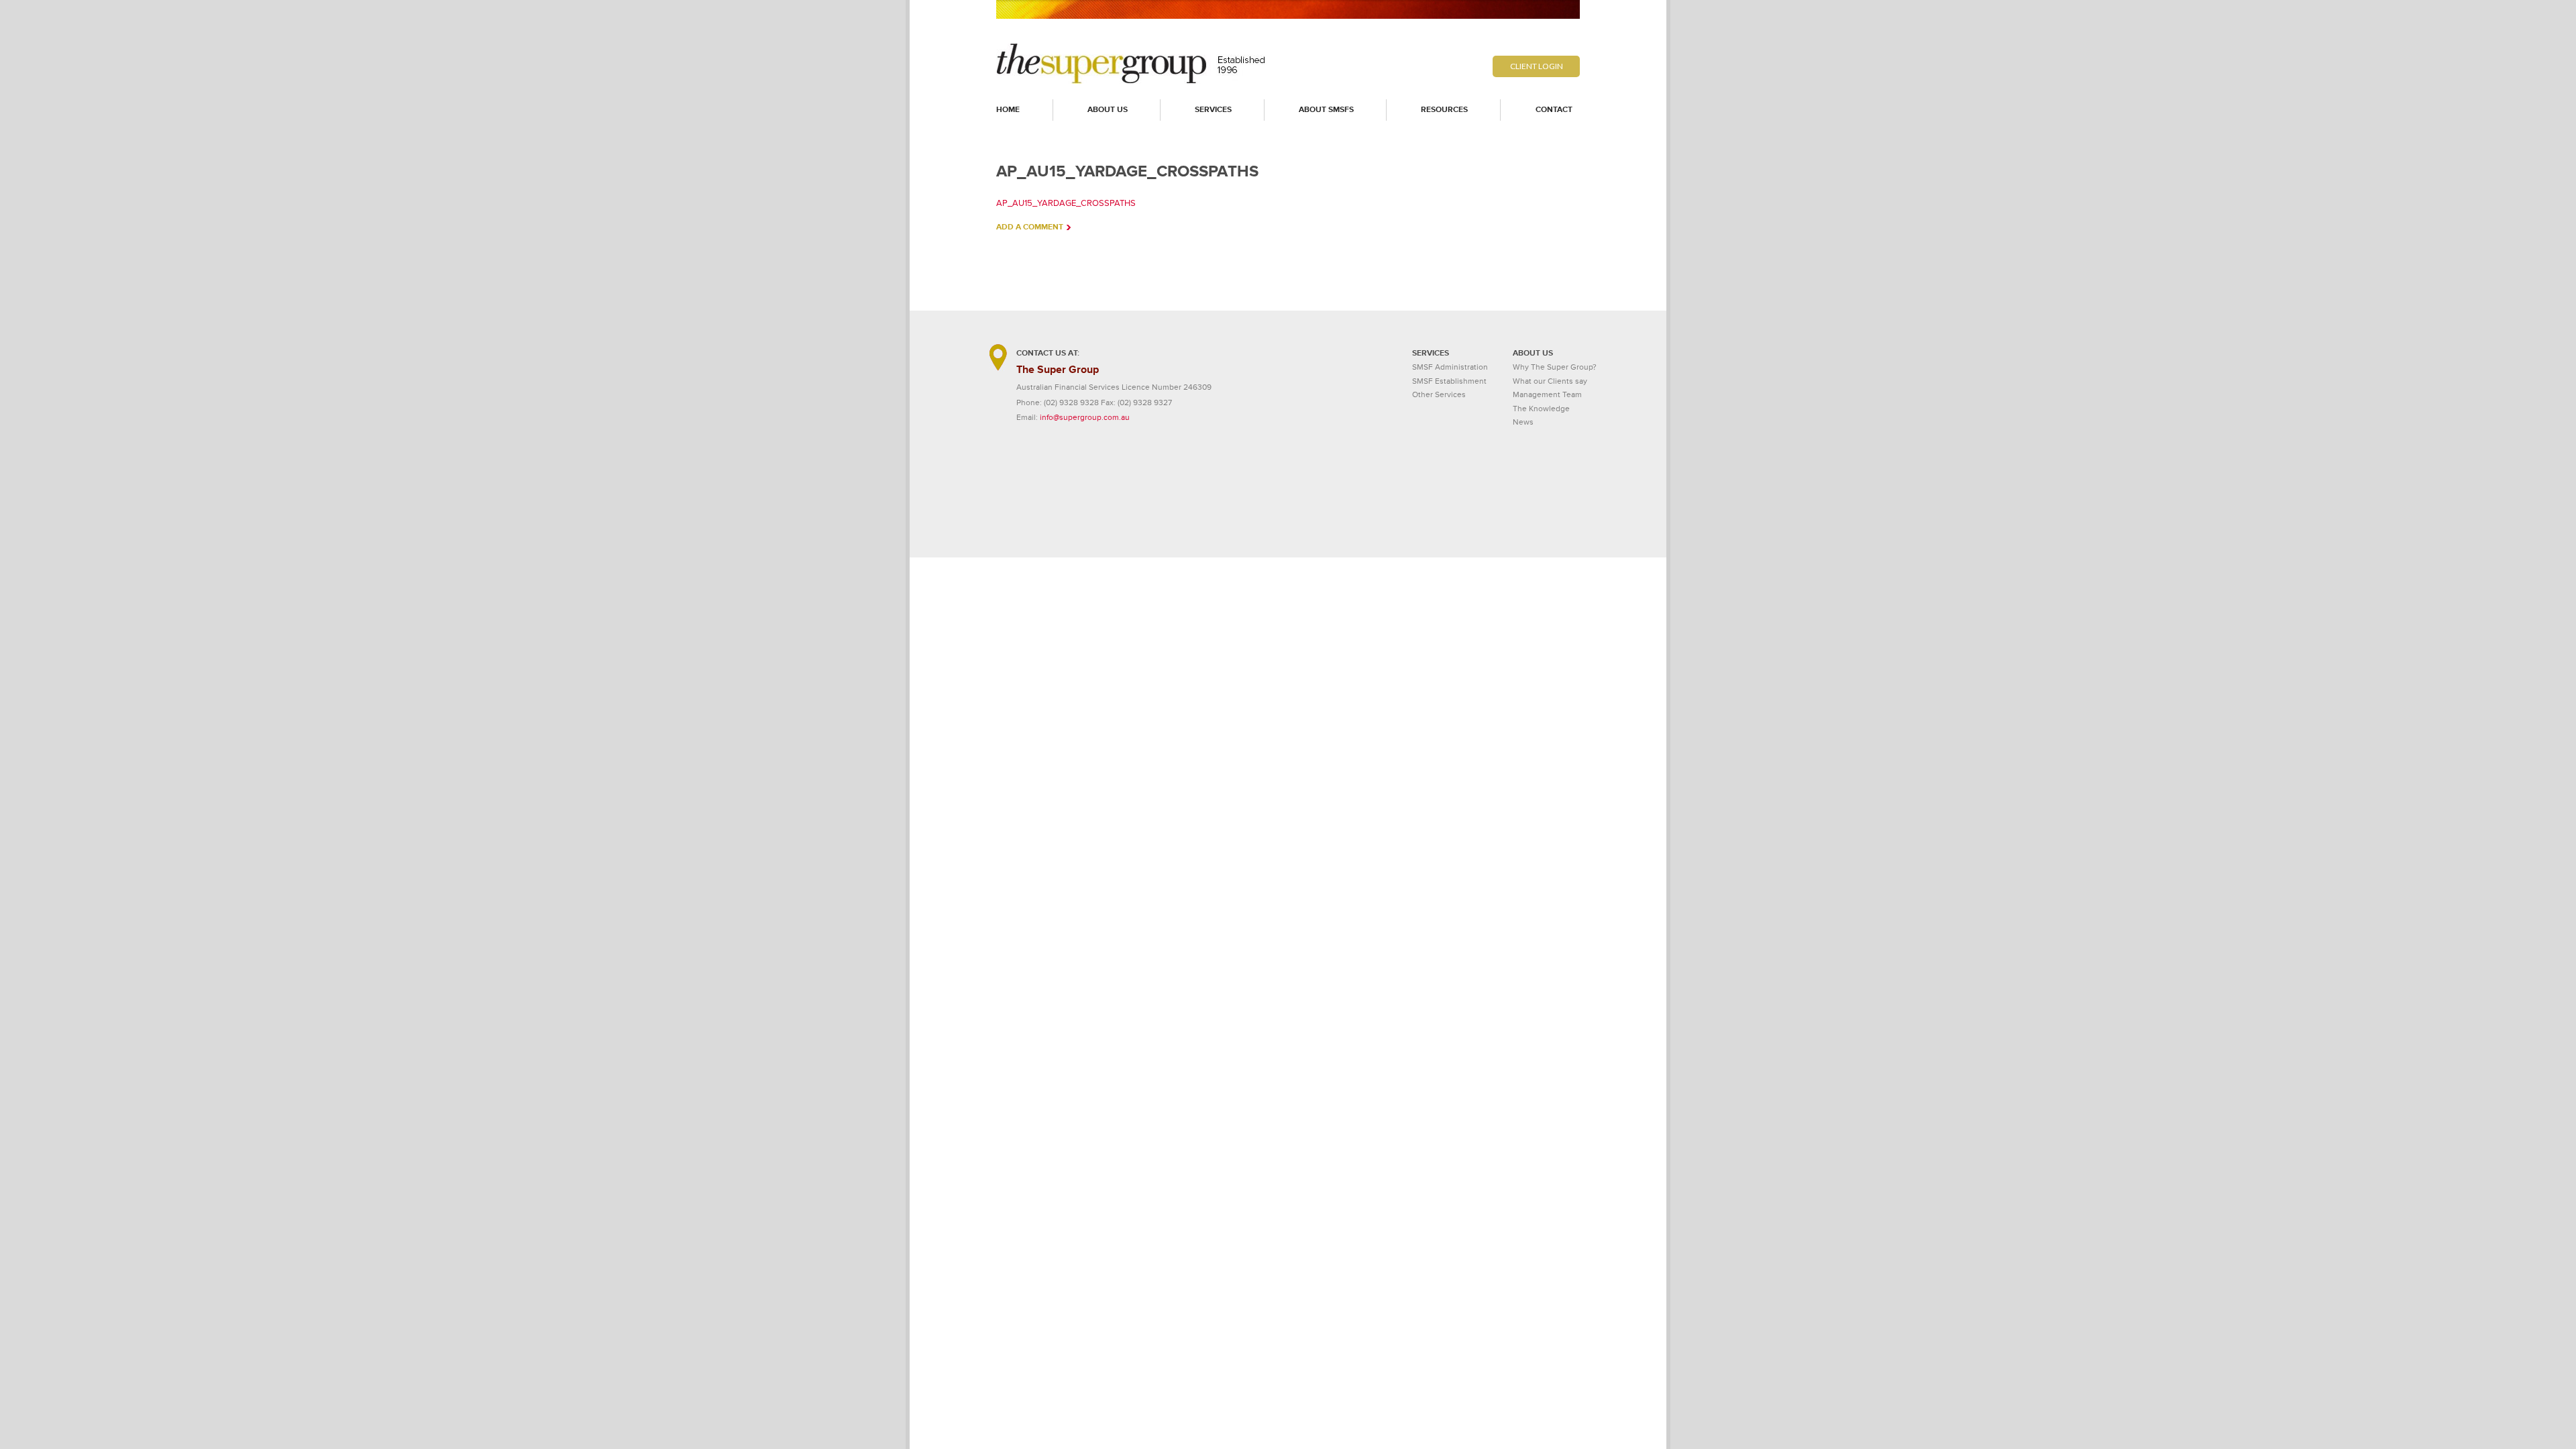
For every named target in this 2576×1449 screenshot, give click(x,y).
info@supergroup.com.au (1085, 418)
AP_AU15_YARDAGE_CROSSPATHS (1066, 203)
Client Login (1537, 66)
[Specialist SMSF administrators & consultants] (1132, 81)
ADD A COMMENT (1030, 227)
